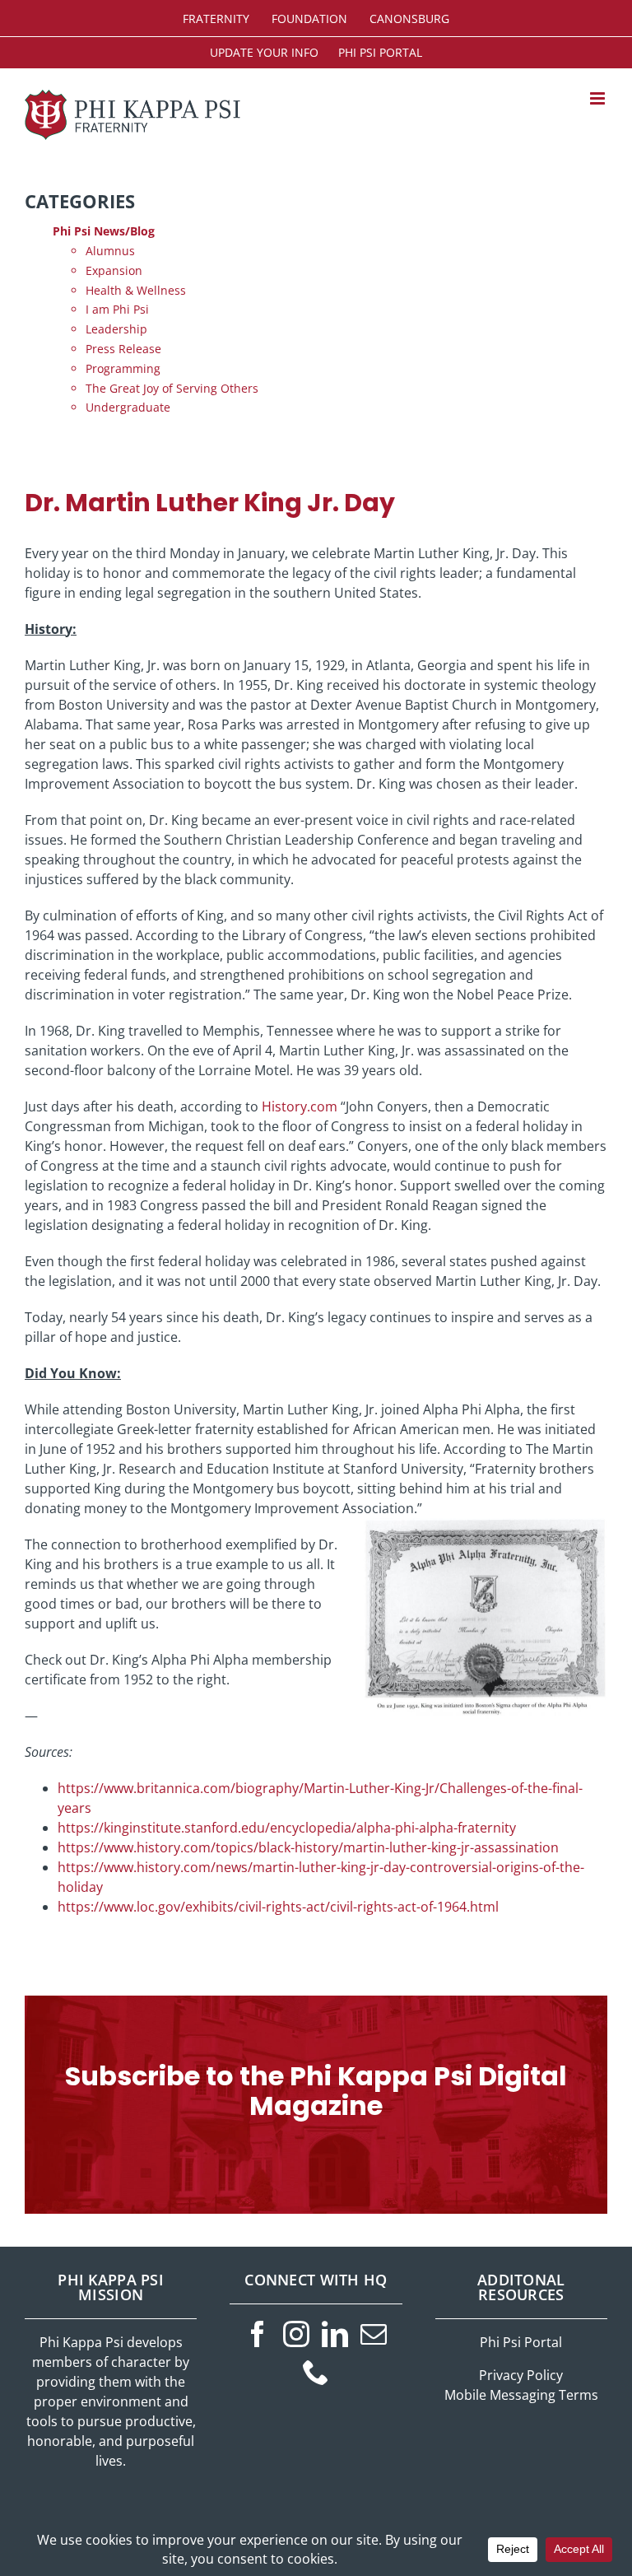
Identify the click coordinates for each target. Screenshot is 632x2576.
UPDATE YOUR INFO (264, 52)
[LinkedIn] (335, 2334)
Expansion (114, 270)
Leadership (116, 329)
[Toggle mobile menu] (599, 98)
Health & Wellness (136, 290)
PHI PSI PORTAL (380, 52)
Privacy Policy (521, 2375)
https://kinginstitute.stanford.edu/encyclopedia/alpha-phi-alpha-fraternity (287, 1828)
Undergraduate (128, 407)
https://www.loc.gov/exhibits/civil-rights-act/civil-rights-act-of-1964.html (278, 1907)
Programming (123, 368)
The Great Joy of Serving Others (172, 388)
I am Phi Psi (117, 309)
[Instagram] (296, 2334)
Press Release (123, 349)
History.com (300, 1106)
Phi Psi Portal (521, 2342)
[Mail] (374, 2334)
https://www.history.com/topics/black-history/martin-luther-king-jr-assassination (308, 1847)
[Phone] (316, 2372)
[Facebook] (258, 2334)
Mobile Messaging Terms (521, 2395)
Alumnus (110, 251)
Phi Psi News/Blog (104, 231)
